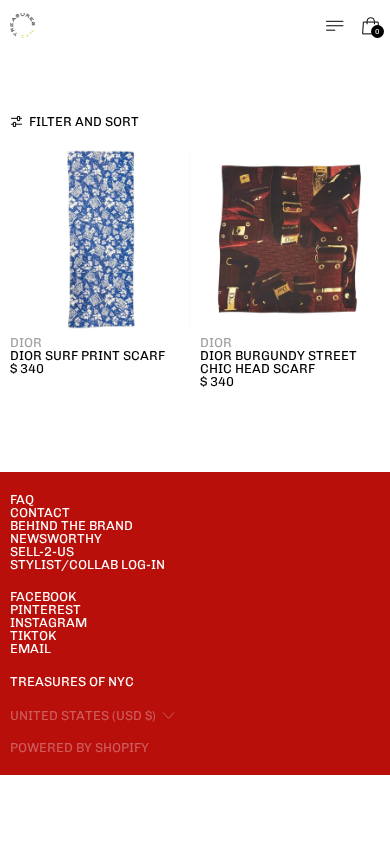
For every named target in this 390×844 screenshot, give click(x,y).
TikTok (33, 635)
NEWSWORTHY (56, 538)
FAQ (22, 499)
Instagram (48, 622)
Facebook (43, 596)
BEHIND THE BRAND (71, 525)
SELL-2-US (42, 551)
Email (30, 648)
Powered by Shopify (79, 747)
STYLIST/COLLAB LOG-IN (87, 564)
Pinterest (45, 609)
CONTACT (40, 512)
